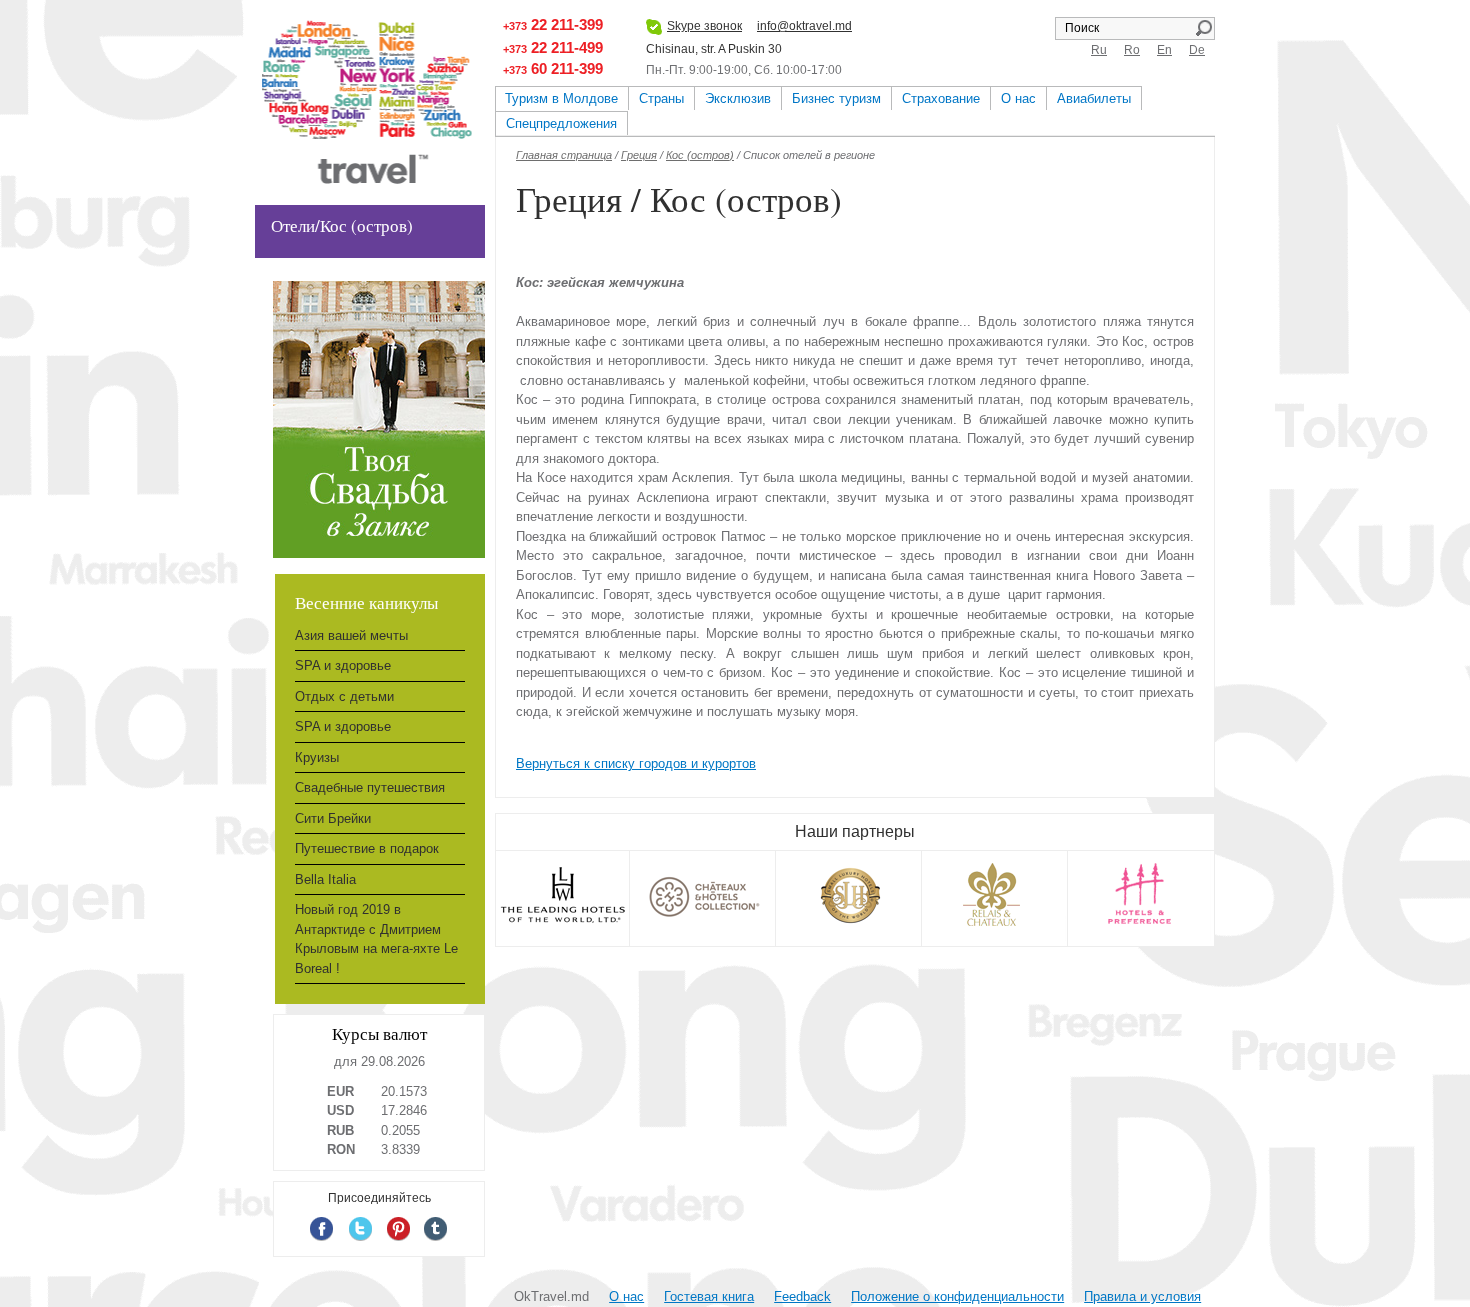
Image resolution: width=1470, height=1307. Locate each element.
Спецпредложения (561, 123)
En (1164, 50)
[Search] (1203, 28)
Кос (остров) (700, 155)
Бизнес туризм (836, 98)
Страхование (941, 98)
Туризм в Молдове (561, 98)
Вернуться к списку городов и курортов (636, 763)
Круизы (317, 757)
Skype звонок (704, 26)
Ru (1099, 50)
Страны (661, 98)
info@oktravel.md (804, 26)
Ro (1132, 50)
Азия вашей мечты (351, 635)
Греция (639, 155)
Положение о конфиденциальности (957, 1296)
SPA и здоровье (343, 665)
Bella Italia (325, 879)
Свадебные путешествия (370, 787)
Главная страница (564, 155)
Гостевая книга (709, 1296)
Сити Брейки (333, 818)
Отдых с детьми (344, 696)
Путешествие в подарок (367, 848)
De (1197, 50)
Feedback (802, 1296)
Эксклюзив (738, 98)
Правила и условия (1142, 1296)
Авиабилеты (1094, 98)
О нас (1018, 98)
